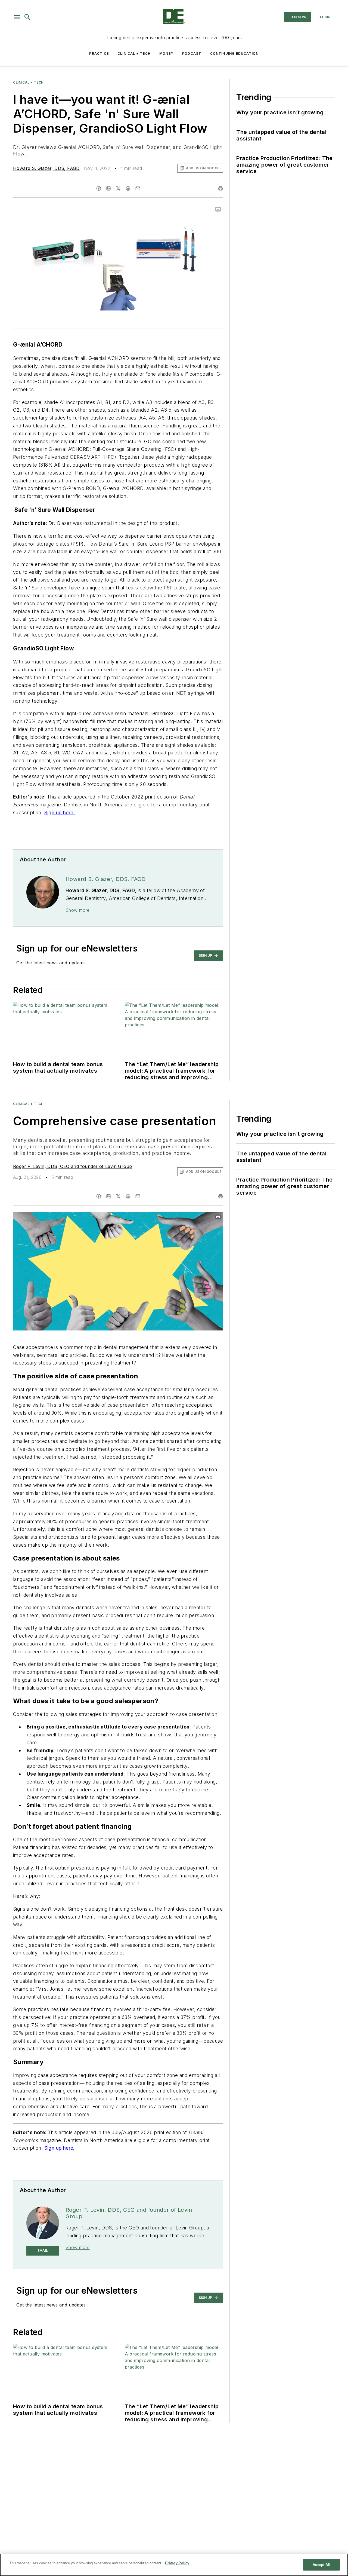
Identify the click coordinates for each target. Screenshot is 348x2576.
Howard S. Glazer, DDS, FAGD (46, 168)
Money (166, 53)
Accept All (321, 2565)
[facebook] (99, 188)
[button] (17, 17)
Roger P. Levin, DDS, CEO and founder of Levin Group (72, 1166)
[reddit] (128, 188)
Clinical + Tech (134, 53)
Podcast (192, 53)
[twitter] (118, 188)
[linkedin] (108, 188)
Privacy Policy (177, 2563)
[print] (220, 188)
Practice (99, 53)
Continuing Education (234, 53)
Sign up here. (60, 813)
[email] (138, 188)
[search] (27, 17)
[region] (174, 2565)
